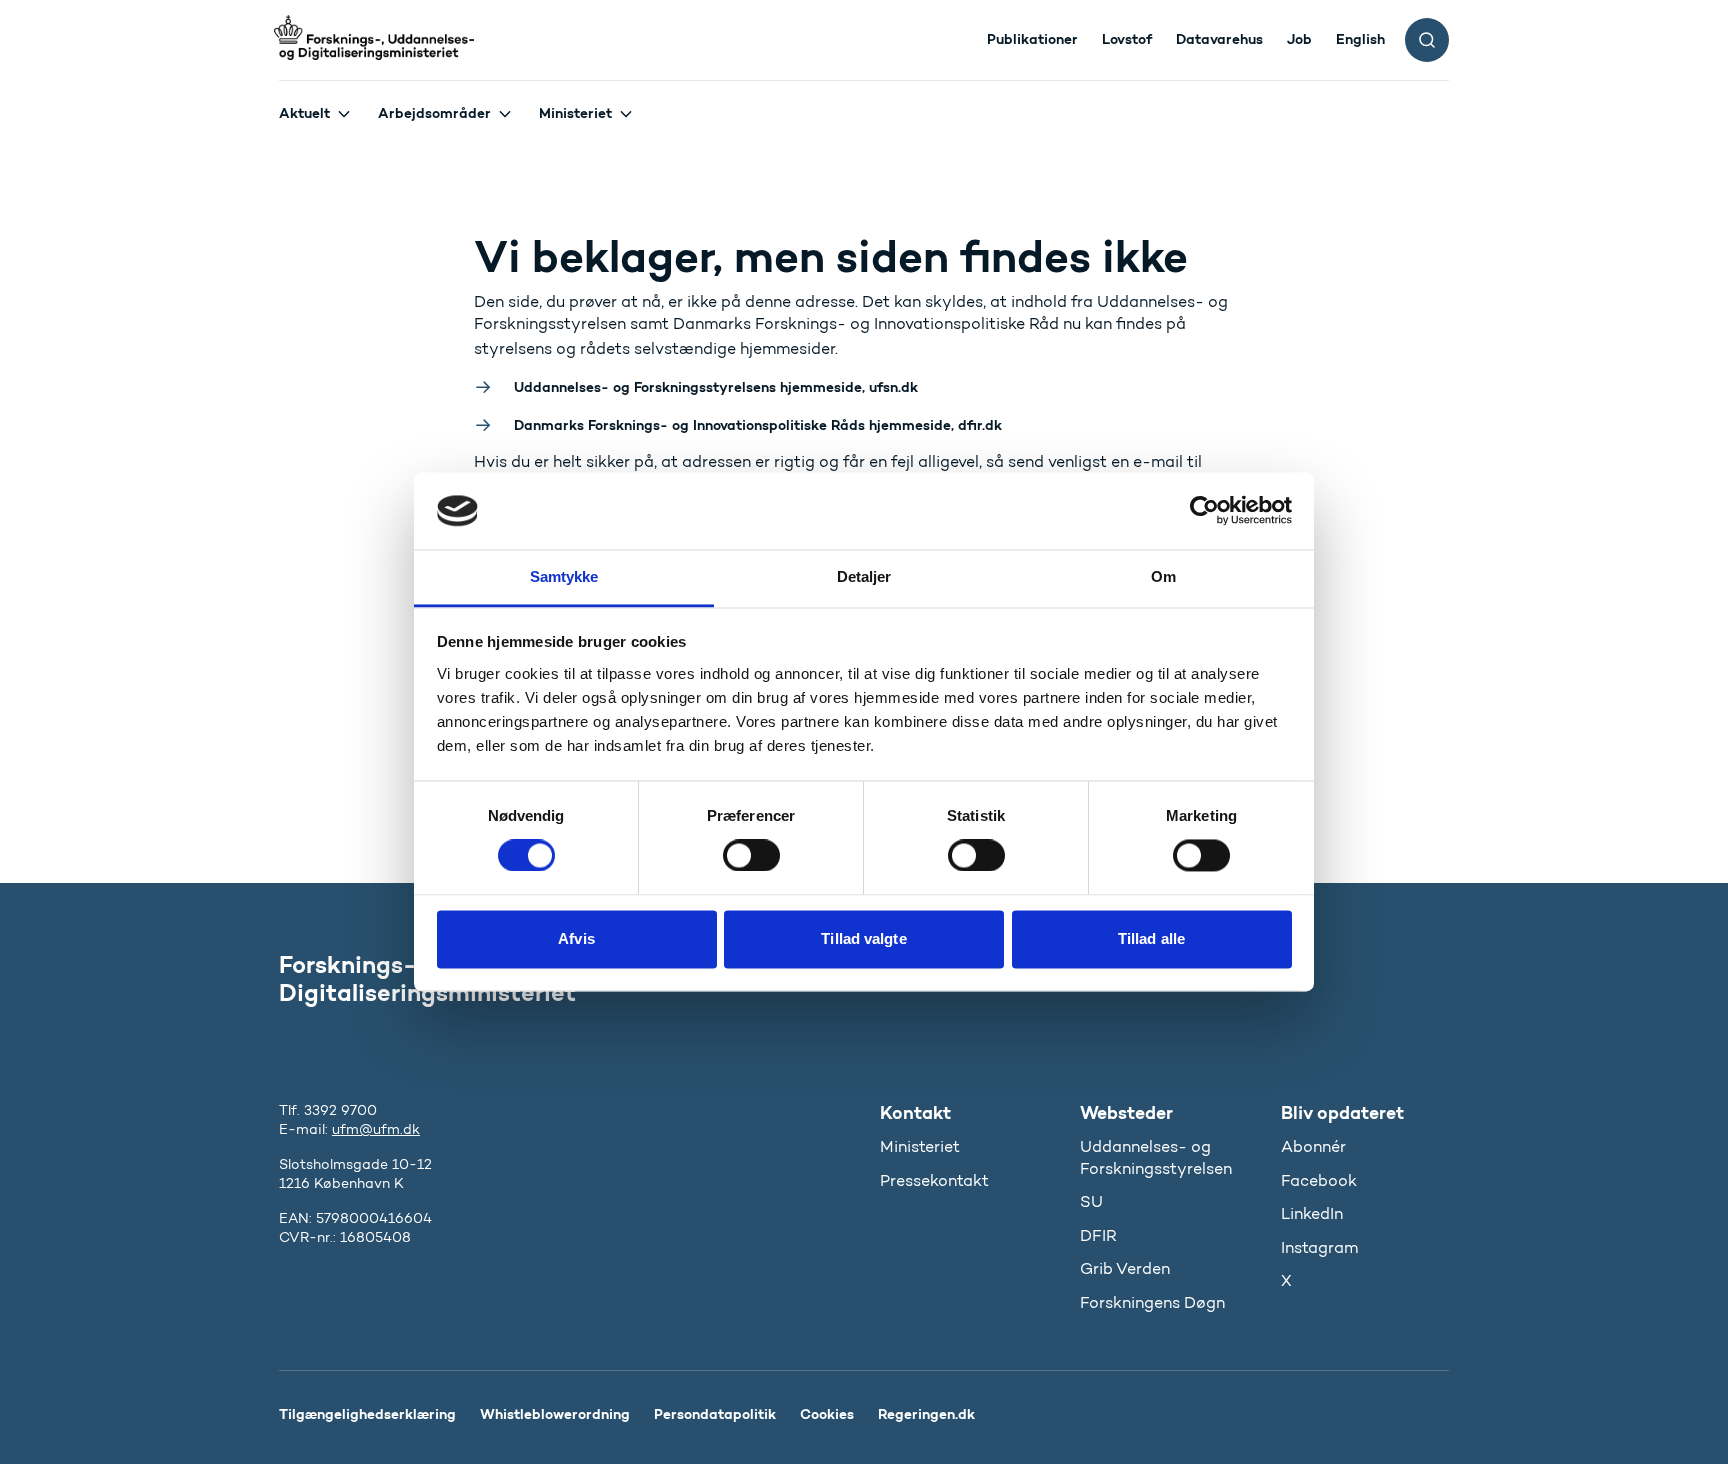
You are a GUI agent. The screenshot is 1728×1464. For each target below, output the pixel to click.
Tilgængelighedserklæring (367, 1414)
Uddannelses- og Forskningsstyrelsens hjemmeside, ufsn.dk (716, 387)
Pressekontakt (934, 1180)
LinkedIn (1312, 1213)
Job (1299, 39)
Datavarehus (1219, 39)
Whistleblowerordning (555, 1414)
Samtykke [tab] (564, 576)
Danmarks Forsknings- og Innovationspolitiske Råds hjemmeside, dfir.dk (758, 425)
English (1360, 39)
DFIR (1098, 1235)
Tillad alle (1151, 938)
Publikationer (1032, 39)
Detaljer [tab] (864, 576)
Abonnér (1313, 1146)
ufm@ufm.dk (376, 1129)
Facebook (1319, 1180)
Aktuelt (304, 113)
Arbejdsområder (434, 113)
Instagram (1319, 1247)
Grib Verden (1125, 1268)
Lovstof (1127, 39)
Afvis (576, 938)
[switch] (751, 856)
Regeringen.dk (926, 1414)
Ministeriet (575, 113)
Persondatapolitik (715, 1414)
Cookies (827, 1414)
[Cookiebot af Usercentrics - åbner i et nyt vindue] (1204, 511)
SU (1091, 1201)
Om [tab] (1163, 576)
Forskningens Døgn (1152, 1302)
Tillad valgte (863, 938)
